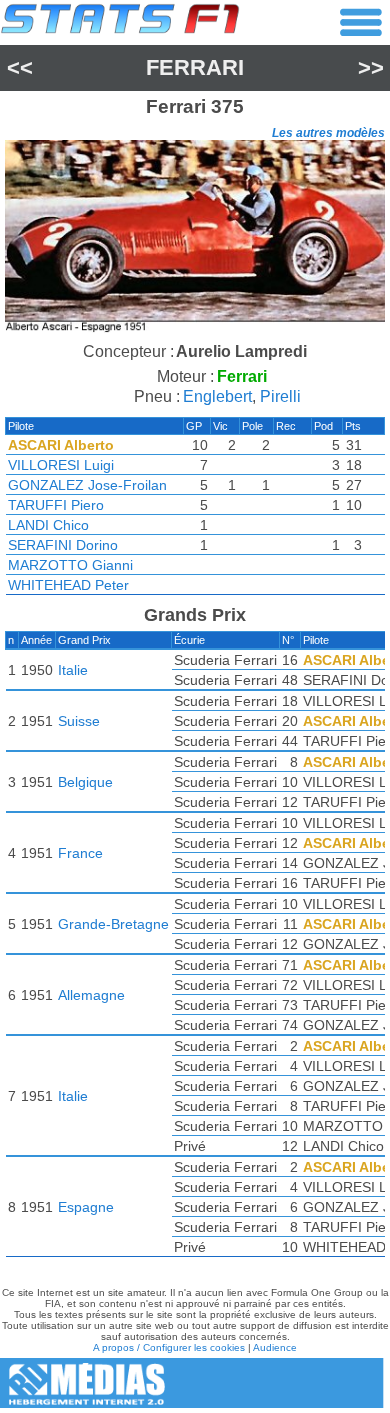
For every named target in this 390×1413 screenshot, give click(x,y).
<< (20, 67)
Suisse (79, 721)
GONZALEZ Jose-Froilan (87, 485)
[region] (195, 238)
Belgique (85, 782)
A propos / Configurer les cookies (169, 1347)
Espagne (86, 1207)
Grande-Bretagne (113, 924)
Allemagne (91, 995)
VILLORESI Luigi (61, 465)
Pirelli (280, 396)
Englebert (217, 396)
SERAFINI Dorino (63, 545)
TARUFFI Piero (56, 505)
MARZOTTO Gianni (70, 565)
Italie (73, 670)
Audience (275, 1347)
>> (371, 67)
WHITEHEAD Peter (68, 585)
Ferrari (195, 67)
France (80, 853)
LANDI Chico (48, 525)
